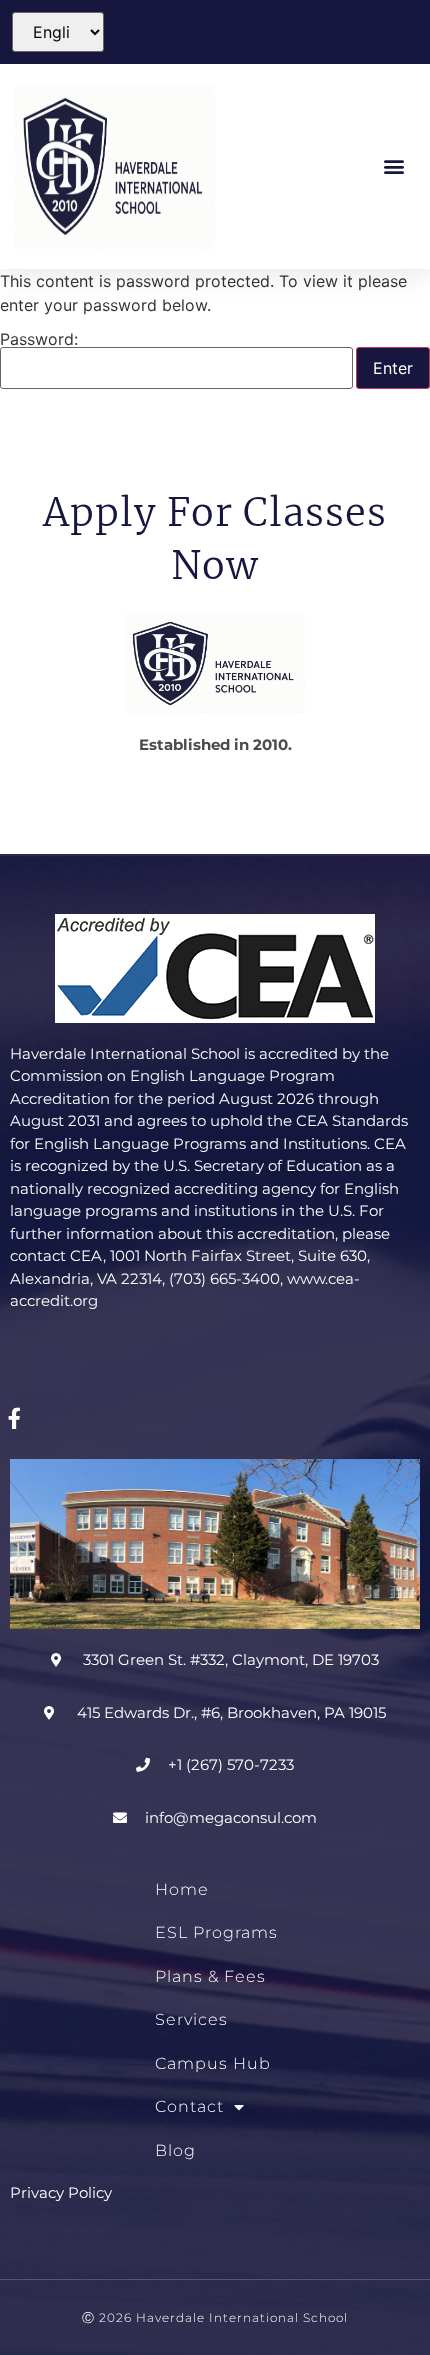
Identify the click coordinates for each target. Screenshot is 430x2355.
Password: (39, 340)
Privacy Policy (61, 2192)
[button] (394, 166)
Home (182, 1889)
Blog (175, 2150)
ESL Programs (216, 1932)
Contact (189, 2106)
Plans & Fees (210, 1976)
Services (191, 2019)
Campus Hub (213, 2063)
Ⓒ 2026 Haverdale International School (215, 2317)
